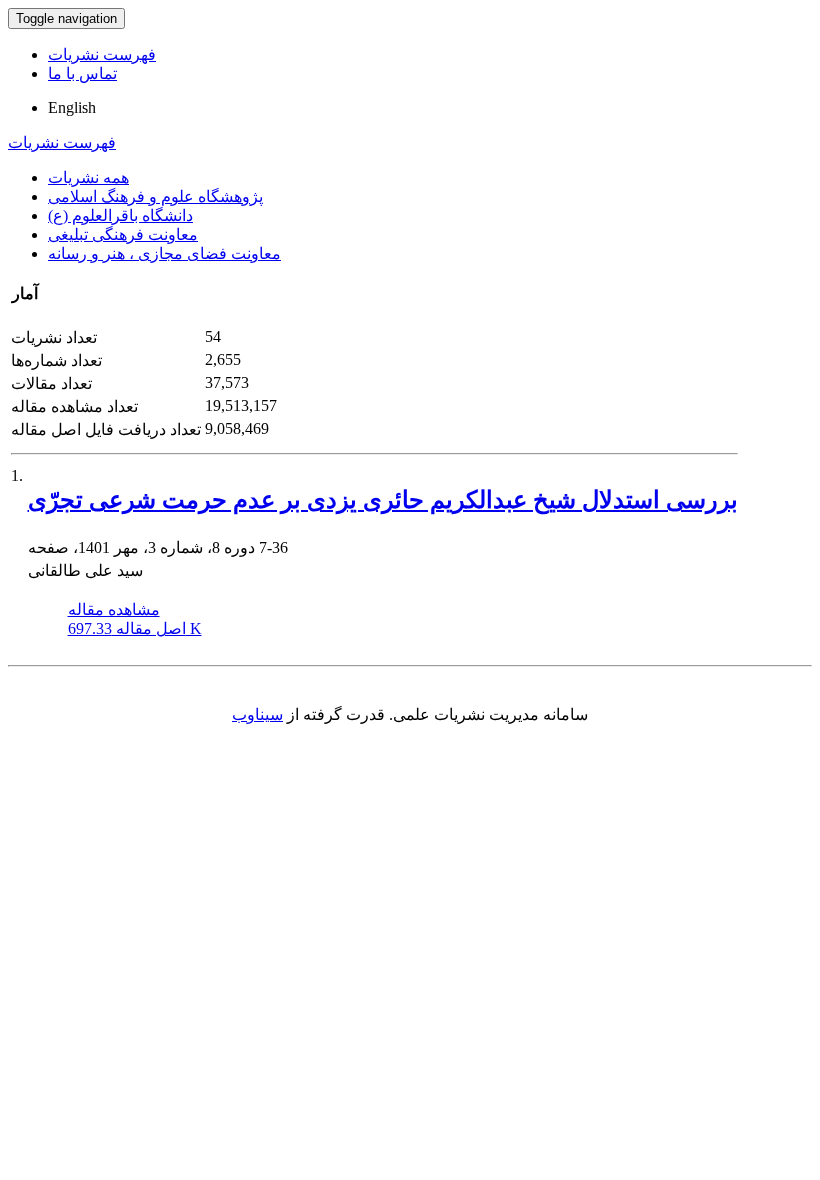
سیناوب (257, 714)
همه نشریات (88, 177)
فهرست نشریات (102, 54)
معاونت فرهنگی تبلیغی (123, 234)
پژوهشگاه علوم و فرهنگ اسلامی (155, 196)
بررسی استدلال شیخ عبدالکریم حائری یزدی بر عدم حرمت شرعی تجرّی (383, 500)
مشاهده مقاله (114, 609)
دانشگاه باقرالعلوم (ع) (120, 215)
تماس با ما (82, 73)
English (72, 107)
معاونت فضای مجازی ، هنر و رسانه (164, 253)
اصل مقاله (135, 628)
